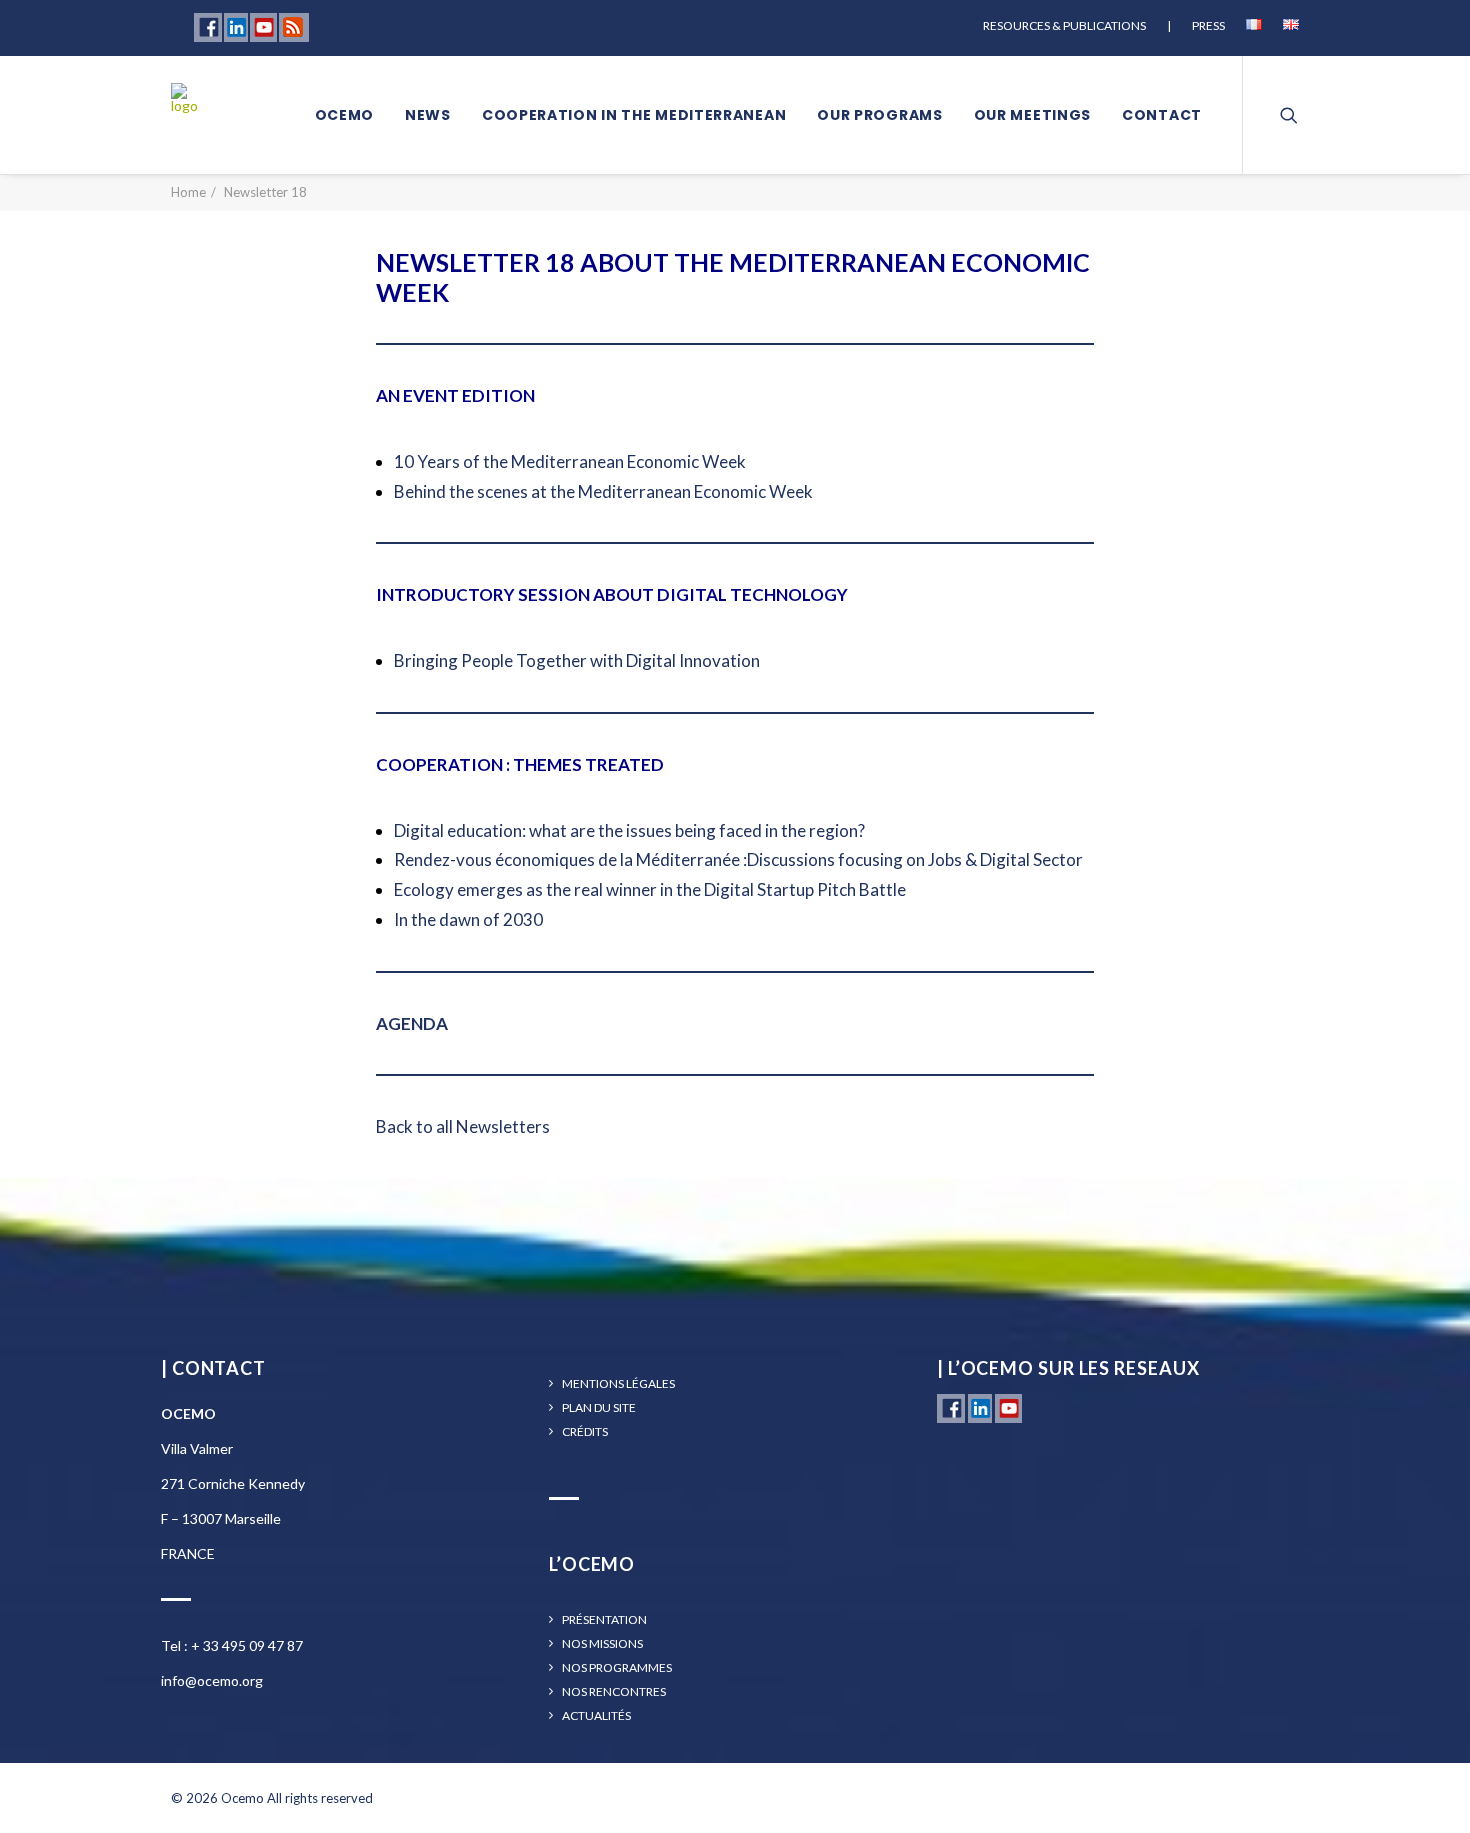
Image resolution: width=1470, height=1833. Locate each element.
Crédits (585, 1432)
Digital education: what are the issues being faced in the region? (629, 830)
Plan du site (599, 1408)
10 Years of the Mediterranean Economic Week (570, 461)
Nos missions (602, 1644)
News (428, 115)
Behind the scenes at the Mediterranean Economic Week (603, 491)
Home (188, 192)
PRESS (1208, 25)
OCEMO (345, 115)
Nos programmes (617, 1668)
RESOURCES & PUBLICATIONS (1064, 25)
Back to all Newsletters (463, 1126)
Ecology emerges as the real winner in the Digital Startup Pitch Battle (650, 889)
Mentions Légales (618, 1384)
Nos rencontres (614, 1692)
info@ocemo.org (212, 1680)
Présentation (604, 1620)
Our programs (879, 115)
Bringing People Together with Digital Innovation (577, 660)
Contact (1162, 115)
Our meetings (1032, 115)
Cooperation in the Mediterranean (634, 115)
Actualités (596, 1716)
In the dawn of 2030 (468, 919)
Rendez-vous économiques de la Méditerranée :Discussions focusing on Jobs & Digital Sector (738, 859)
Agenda (412, 1023)
